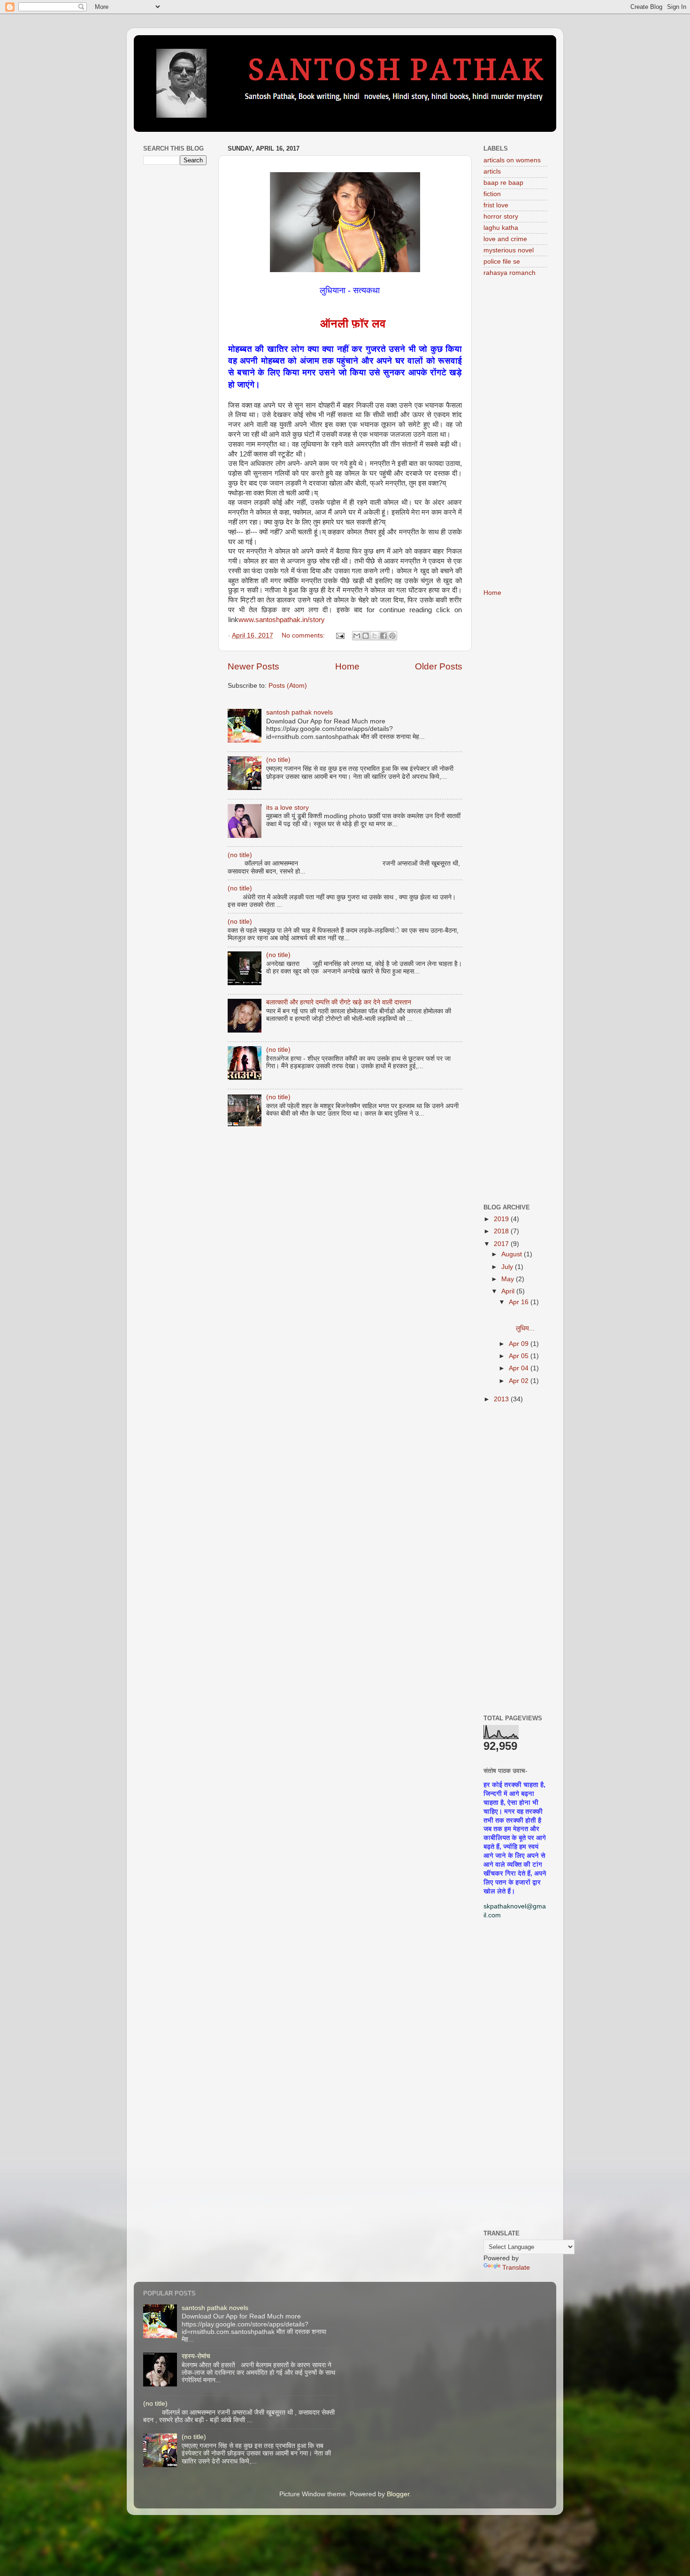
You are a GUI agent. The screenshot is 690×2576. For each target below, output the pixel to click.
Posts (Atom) (288, 686)
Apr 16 (520, 1302)
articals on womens (512, 160)
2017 (502, 1244)
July (508, 1267)
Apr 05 (520, 1356)
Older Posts (439, 666)
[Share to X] (375, 636)
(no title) (278, 760)
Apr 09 (520, 1344)
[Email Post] (340, 635)
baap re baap (503, 183)
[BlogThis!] (366, 636)
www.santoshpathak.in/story (282, 620)
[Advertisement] (175, 320)
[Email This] (357, 636)
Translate (516, 2268)
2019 (502, 1219)
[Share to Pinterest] (392, 636)
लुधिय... (527, 1320)
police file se (502, 262)
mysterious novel (509, 250)
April (509, 1291)
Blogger (398, 2494)
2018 (502, 1231)
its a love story (287, 808)
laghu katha (501, 228)
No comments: (304, 635)
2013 (502, 1399)
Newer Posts (253, 666)
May (509, 1279)
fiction (492, 194)
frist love (496, 205)
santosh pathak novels (299, 712)
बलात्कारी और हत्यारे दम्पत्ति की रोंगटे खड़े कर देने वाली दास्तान (339, 1002)
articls (492, 171)
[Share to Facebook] (383, 636)
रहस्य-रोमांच (196, 2356)
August (513, 1254)
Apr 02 (520, 1381)
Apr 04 (520, 1368)
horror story (501, 217)
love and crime (505, 239)
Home (347, 666)
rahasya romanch (510, 273)
